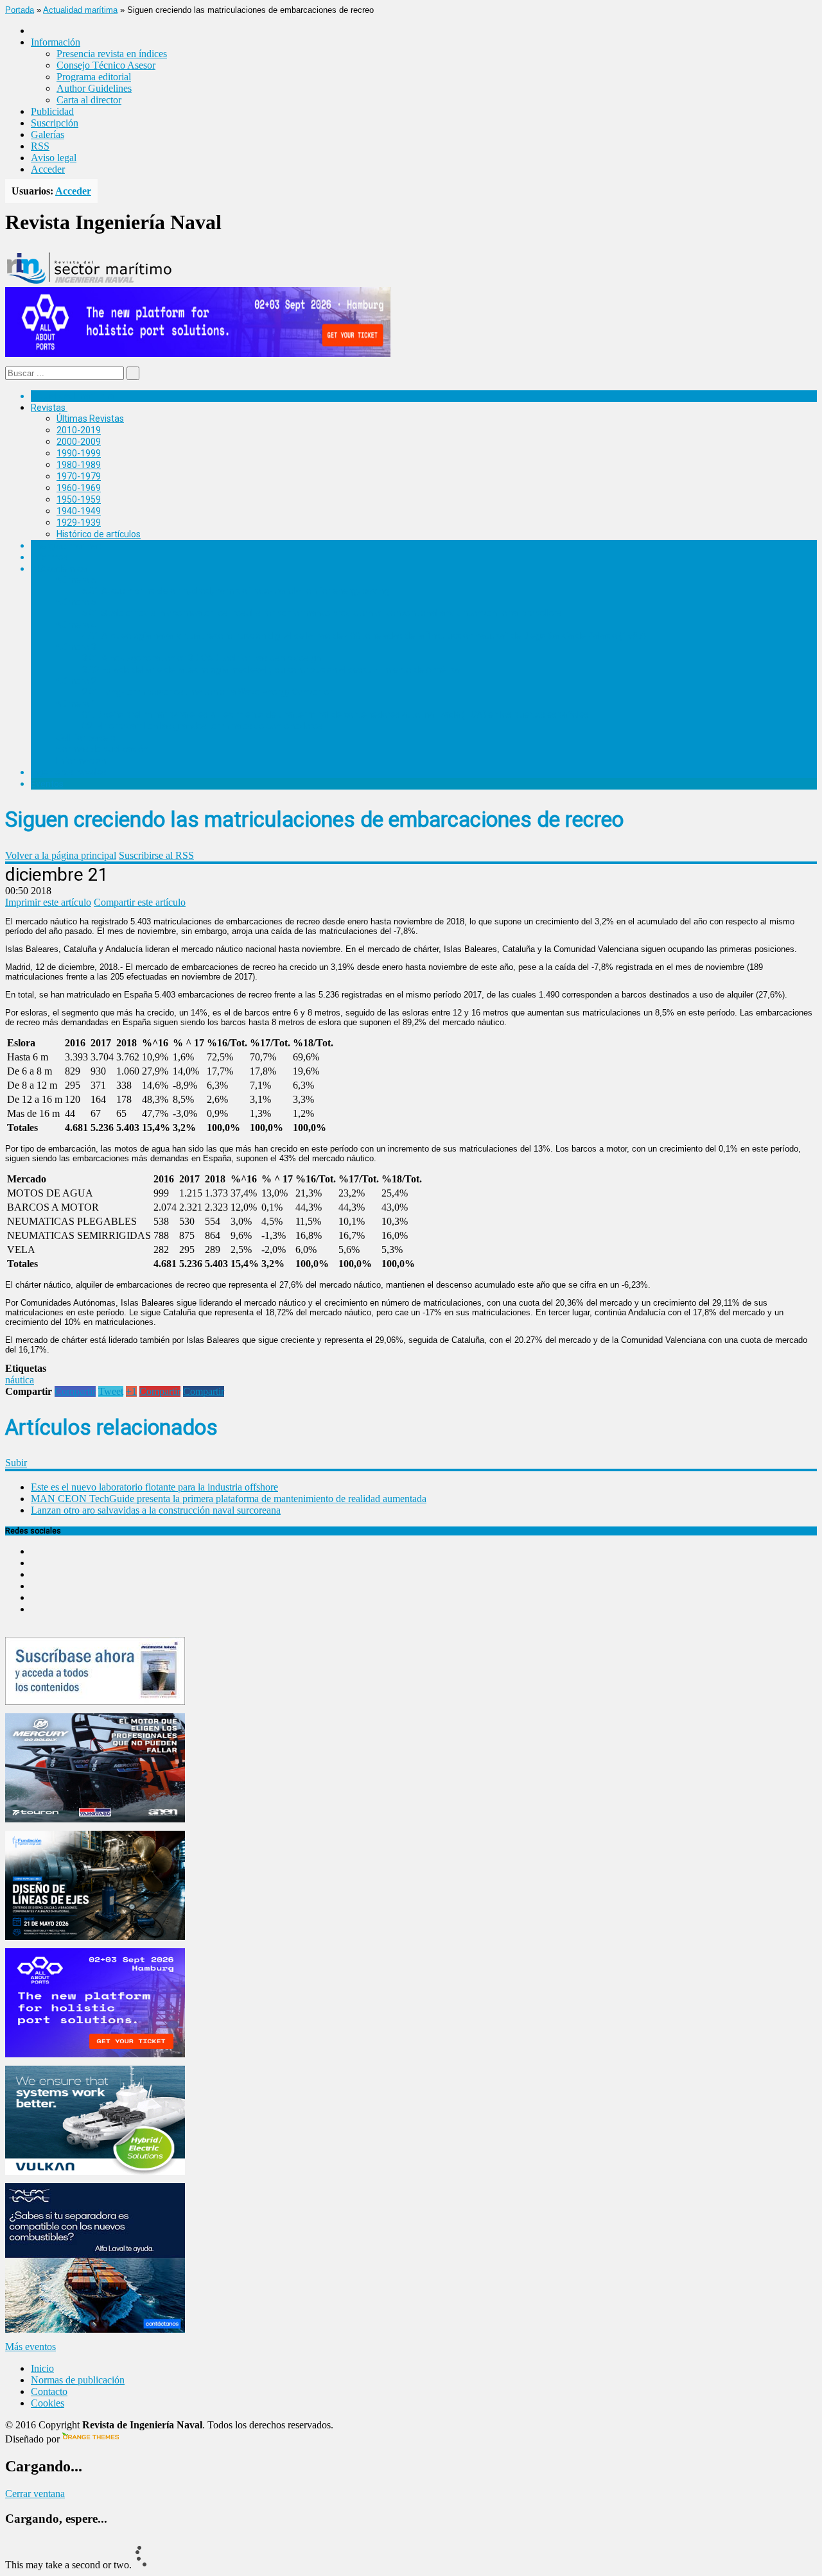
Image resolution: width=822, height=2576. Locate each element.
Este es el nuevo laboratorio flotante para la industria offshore (154, 1487)
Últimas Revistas (90, 419)
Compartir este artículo (140, 902)
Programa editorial (94, 77)
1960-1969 (79, 488)
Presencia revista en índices (112, 54)
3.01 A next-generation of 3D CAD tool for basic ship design (202, 658)
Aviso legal (54, 158)
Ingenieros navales (69, 772)
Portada (20, 10)
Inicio (42, 2368)
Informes (49, 557)
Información (81, 761)
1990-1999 (79, 453)
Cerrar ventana (35, 2494)
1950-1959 (79, 499)
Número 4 (76, 625)
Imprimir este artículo (48, 902)
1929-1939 (79, 523)
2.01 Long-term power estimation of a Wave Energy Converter (207, 692)
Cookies (48, 2403)
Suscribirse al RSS (156, 855)
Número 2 (76, 681)
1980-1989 (79, 465)
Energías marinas (66, 546)
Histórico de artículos (99, 534)
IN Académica (59, 569)
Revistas (48, 408)
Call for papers (86, 738)
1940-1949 (79, 511)
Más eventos (31, 2347)
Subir (16, 1463)
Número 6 (76, 580)
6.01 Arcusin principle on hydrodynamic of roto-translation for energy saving (236, 591)
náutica (20, 1380)
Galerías (48, 134)
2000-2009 (79, 442)
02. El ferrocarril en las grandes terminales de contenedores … (206, 726)
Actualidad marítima (80, 10)
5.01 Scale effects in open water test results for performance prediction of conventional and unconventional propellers (322, 613)
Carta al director (89, 100)
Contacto (49, 2391)
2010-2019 (79, 430)
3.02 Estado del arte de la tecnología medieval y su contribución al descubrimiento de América (271, 670)
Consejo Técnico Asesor (106, 65)
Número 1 (76, 704)
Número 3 (76, 647)
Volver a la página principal (61, 855)
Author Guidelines (94, 88)
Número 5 (76, 602)
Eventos (47, 784)
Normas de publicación (102, 749)
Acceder (48, 169)
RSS (40, 146)
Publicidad (52, 111)
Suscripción (55, 123)
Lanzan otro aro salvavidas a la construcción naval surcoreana (156, 1510)
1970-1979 (79, 476)
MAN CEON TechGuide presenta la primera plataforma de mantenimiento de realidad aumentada (229, 1499)
